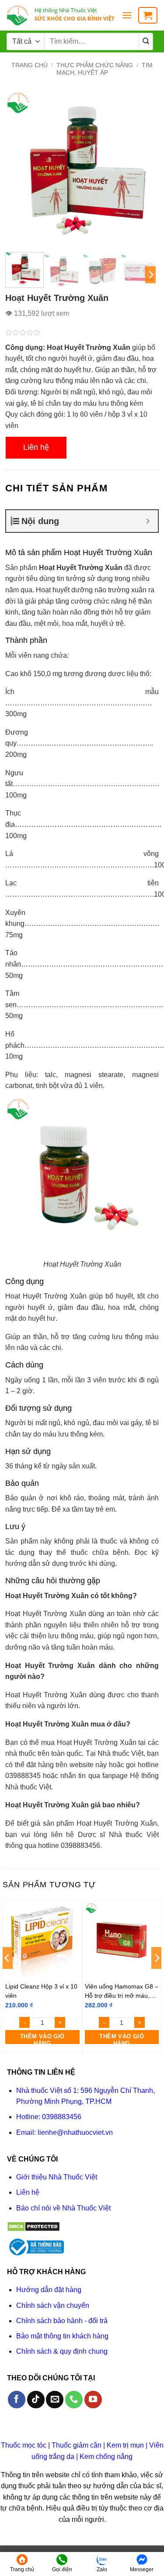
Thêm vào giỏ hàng (42, 2039)
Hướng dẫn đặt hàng (49, 2290)
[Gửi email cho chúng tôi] (55, 2400)
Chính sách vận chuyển (53, 2305)
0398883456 (62, 2117)
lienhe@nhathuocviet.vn (75, 2132)
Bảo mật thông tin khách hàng (62, 2336)
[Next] (145, 169)
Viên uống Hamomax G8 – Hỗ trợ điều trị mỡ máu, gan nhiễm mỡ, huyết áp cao (122, 1991)
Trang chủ (30, 65)
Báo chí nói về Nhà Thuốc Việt (63, 2208)
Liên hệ (36, 447)
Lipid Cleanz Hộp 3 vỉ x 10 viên (41, 1991)
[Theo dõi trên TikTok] (36, 2400)
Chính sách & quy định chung (62, 2351)
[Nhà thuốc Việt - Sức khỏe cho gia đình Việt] (61, 16)
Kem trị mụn (125, 2445)
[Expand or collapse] (148, 521)
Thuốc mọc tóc (24, 2445)
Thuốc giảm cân (77, 2445)
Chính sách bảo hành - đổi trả (62, 2321)
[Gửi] (146, 41)
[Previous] (19, 169)
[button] (127, 15)
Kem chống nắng (106, 2457)
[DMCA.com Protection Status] (33, 2226)
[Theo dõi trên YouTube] (93, 2400)
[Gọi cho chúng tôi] (74, 2400)
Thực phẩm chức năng (95, 65)
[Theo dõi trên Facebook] (17, 2400)
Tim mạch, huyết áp (105, 69)
